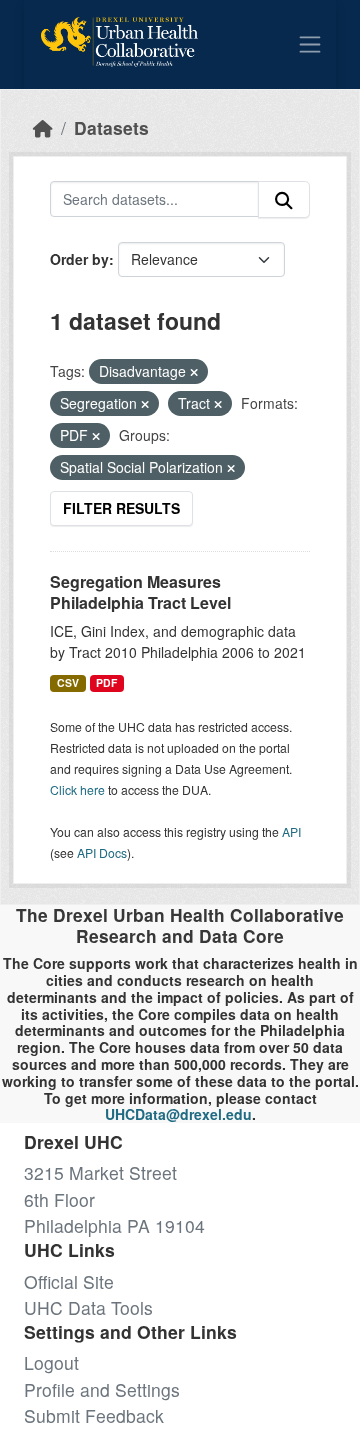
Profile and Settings (102, 1389)
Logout (51, 1362)
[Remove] (194, 372)
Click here (77, 789)
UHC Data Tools (88, 1307)
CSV (68, 682)
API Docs (102, 852)
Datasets (111, 127)
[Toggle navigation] (310, 44)
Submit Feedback (94, 1415)
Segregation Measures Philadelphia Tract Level (140, 592)
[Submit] (284, 199)
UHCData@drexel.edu (178, 1114)
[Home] (43, 127)
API (291, 831)
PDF (106, 682)
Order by (79, 259)
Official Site (69, 1281)
